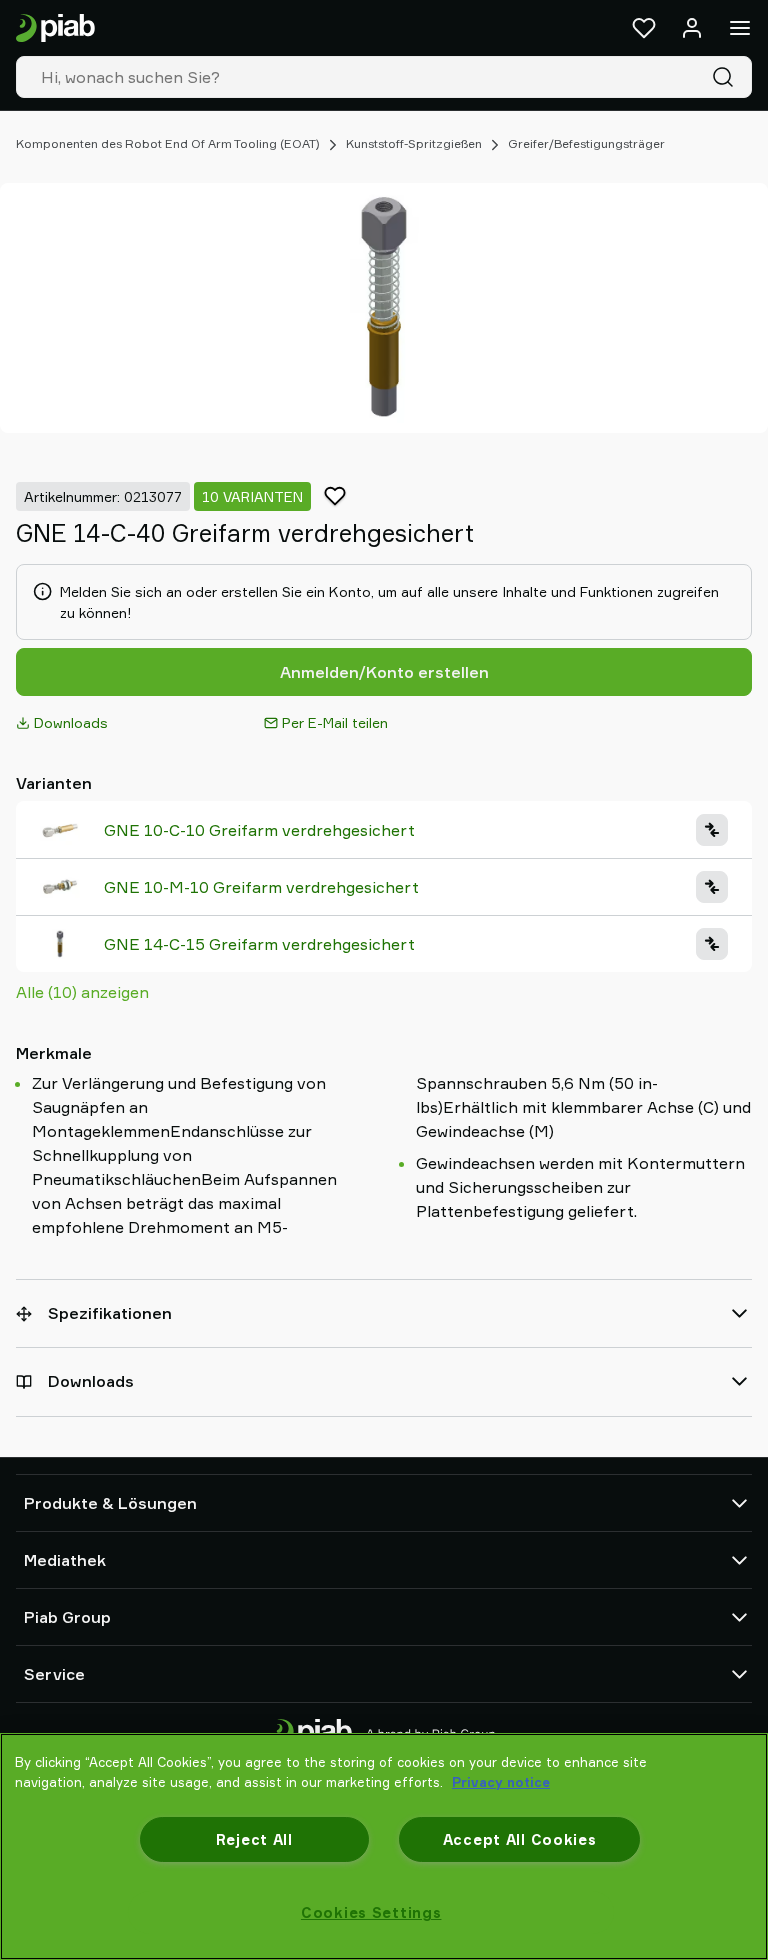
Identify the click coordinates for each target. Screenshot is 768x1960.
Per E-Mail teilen (335, 722)
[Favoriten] (644, 28)
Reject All (254, 1839)
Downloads (71, 722)
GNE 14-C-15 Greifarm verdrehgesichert (259, 944)
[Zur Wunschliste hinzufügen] (335, 496)
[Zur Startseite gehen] (55, 28)
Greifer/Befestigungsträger (586, 143)
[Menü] (740, 28)
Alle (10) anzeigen (82, 992)
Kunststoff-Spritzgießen (414, 143)
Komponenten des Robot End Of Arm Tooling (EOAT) (168, 143)
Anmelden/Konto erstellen (384, 672)
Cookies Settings (371, 1912)
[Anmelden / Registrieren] (692, 28)
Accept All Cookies (520, 1839)
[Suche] (727, 77)
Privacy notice (501, 1782)
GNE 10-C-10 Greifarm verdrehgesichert (259, 830)
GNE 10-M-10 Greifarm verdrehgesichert (261, 887)
